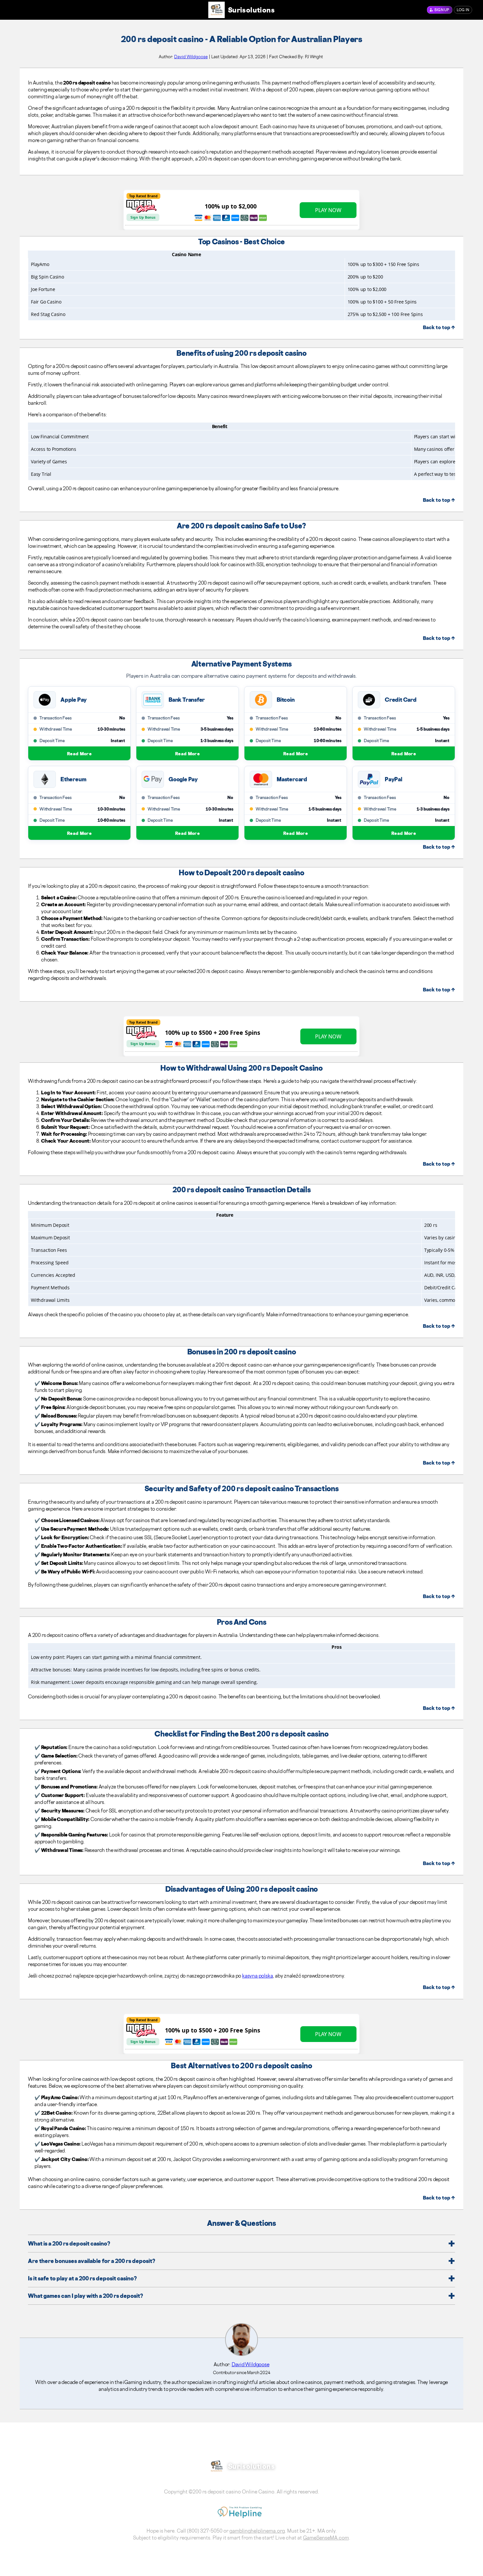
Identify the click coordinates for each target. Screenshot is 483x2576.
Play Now (328, 210)
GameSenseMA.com (326, 2538)
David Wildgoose (191, 57)
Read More (79, 753)
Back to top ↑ (439, 327)
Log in (463, 10)
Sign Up (442, 10)
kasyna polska (257, 1976)
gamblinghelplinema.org (257, 2531)
